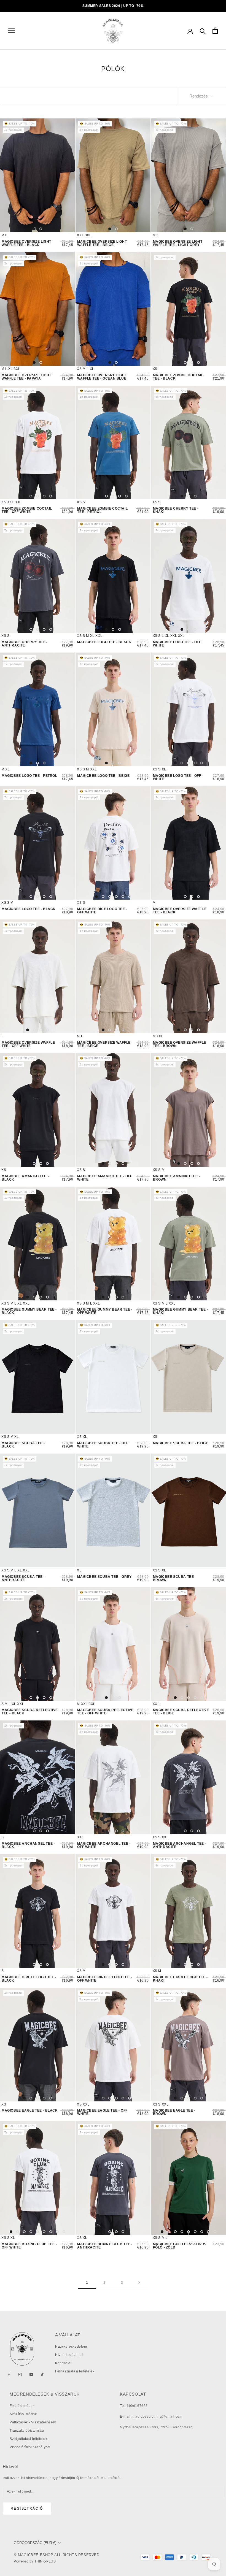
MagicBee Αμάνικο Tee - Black (25, 1178)
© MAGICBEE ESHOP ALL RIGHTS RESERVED (57, 2555)
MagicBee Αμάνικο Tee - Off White (105, 1178)
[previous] (9, 175)
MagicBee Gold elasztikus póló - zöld (180, 2246)
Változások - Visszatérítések (33, 2422)
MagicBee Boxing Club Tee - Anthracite (105, 2246)
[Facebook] (9, 2374)
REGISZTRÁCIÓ (27, 2509)
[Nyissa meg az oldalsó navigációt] (12, 31)
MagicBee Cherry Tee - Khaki (176, 510)
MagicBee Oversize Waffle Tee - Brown (180, 1044)
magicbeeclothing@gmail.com (158, 2417)
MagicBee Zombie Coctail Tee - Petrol (102, 510)
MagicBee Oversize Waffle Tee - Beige (104, 1044)
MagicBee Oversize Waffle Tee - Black (180, 911)
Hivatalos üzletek (69, 2355)
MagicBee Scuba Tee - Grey (104, 1577)
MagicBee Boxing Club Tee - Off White (29, 2246)
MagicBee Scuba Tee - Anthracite (23, 1578)
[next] (66, 175)
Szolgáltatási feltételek (28, 2439)
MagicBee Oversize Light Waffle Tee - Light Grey (178, 243)
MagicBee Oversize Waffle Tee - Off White (28, 1044)
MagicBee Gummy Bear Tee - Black (29, 1311)
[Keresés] (203, 31)
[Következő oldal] (139, 2283)
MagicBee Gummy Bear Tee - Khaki (181, 1311)
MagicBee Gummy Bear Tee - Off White (105, 1311)
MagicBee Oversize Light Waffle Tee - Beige (102, 243)
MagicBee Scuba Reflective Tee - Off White (105, 1712)
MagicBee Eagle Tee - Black (30, 2110)
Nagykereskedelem (71, 2347)
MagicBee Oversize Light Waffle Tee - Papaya (26, 377)
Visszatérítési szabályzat (30, 2447)
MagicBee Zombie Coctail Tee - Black (178, 377)
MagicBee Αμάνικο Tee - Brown (177, 1178)
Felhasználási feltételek (75, 2371)
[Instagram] (20, 2374)
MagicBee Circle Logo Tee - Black (29, 1979)
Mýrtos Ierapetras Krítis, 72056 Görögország (156, 2427)
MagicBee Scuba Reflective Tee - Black (30, 1712)
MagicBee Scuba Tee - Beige (181, 1443)
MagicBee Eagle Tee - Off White (102, 2112)
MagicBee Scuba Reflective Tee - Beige (181, 1712)
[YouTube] (31, 2374)
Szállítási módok (23, 2414)
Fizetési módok (22, 2406)
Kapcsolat (63, 2363)
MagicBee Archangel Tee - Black (28, 1845)
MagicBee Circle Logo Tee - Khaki (180, 1979)
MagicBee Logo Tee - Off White (177, 644)
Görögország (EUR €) (35, 2543)
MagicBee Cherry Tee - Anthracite (25, 644)
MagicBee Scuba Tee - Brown (175, 1578)
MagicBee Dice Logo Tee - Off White (102, 911)
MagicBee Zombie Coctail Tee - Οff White (27, 510)
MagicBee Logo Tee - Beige (103, 776)
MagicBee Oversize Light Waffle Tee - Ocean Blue (102, 377)
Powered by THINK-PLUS (35, 2561)
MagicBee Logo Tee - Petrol (29, 776)
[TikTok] (42, 2374)
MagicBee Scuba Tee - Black (23, 1445)
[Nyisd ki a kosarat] (215, 31)
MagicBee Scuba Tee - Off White (103, 1445)
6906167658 (137, 2406)
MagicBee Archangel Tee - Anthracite (180, 1845)
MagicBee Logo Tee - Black (104, 642)
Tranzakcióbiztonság (27, 2431)
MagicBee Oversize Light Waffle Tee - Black (26, 243)
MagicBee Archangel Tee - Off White (104, 1845)
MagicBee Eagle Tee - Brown (174, 2112)
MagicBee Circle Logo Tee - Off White (105, 1979)
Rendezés (199, 96)
